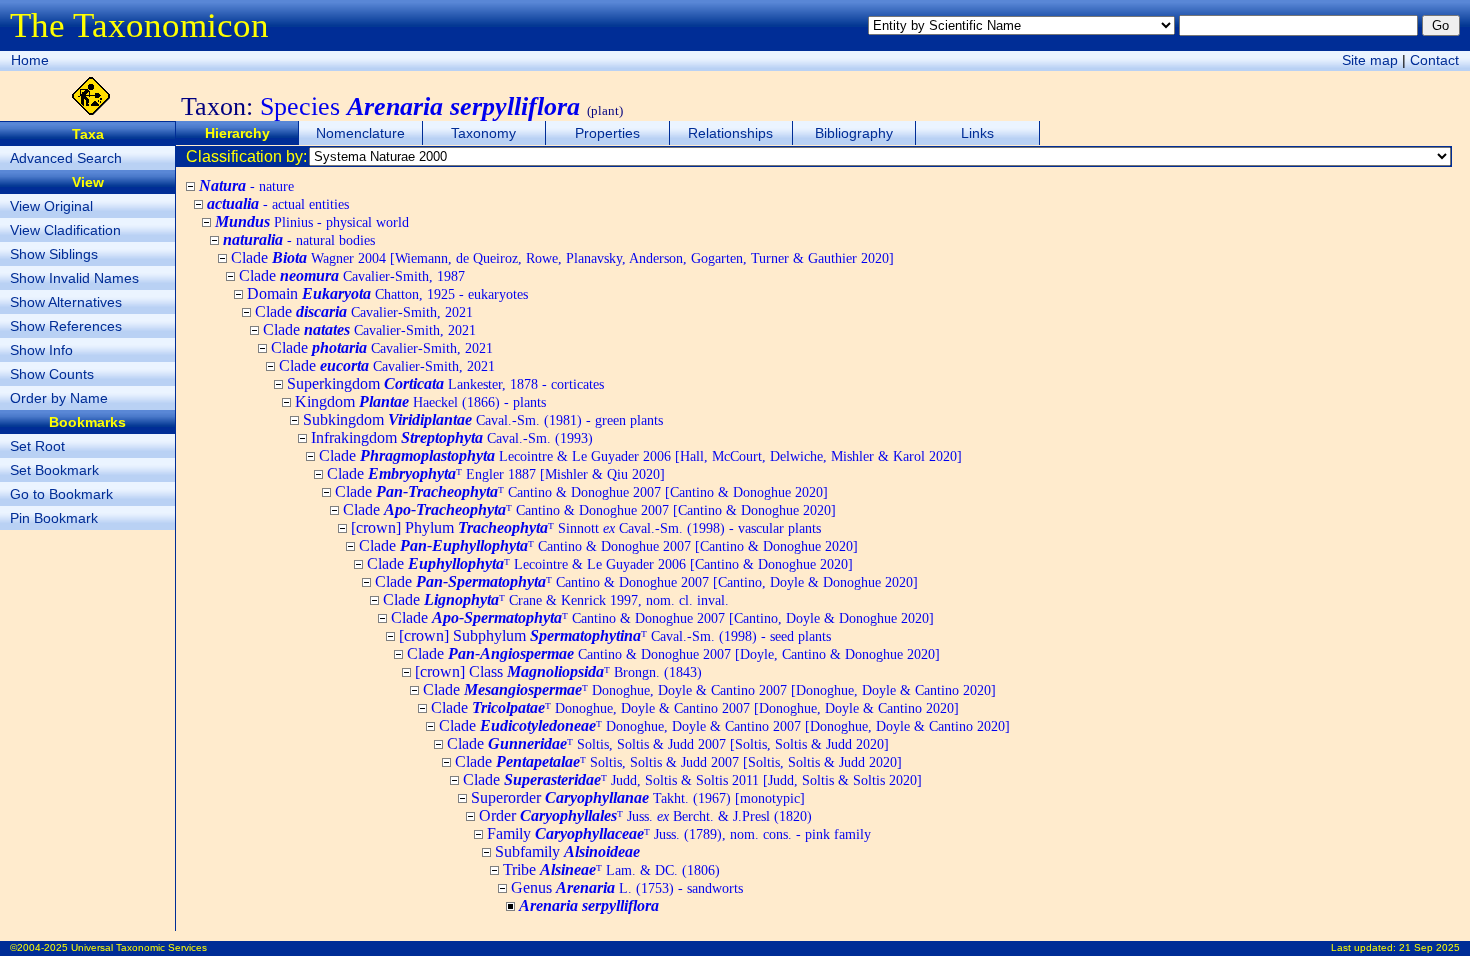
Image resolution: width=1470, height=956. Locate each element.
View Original (51, 206)
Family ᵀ (679, 833)
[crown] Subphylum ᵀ (615, 635)
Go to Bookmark (61, 494)
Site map (1370, 60)
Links (977, 133)
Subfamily (567, 851)
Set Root (37, 446)
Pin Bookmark (54, 518)
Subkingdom (483, 419)
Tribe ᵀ (611, 869)
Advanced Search (66, 158)
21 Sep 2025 (1429, 947)
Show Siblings (54, 254)
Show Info (41, 350)
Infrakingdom (452, 437)
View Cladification (65, 230)
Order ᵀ (645, 815)
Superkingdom (445, 383)
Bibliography (854, 133)
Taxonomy (483, 133)
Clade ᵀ (496, 473)
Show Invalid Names (74, 278)
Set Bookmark (54, 470)
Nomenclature (360, 133)
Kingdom (420, 401)
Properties (607, 133)
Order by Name (59, 398)
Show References (66, 326)
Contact (1434, 60)
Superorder (638, 797)
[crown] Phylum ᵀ (586, 527)
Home (30, 60)
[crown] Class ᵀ (558, 671)
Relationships (730, 133)
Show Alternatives (66, 302)
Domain (387, 293)
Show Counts (52, 374)
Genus (627, 887)
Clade (562, 257)
